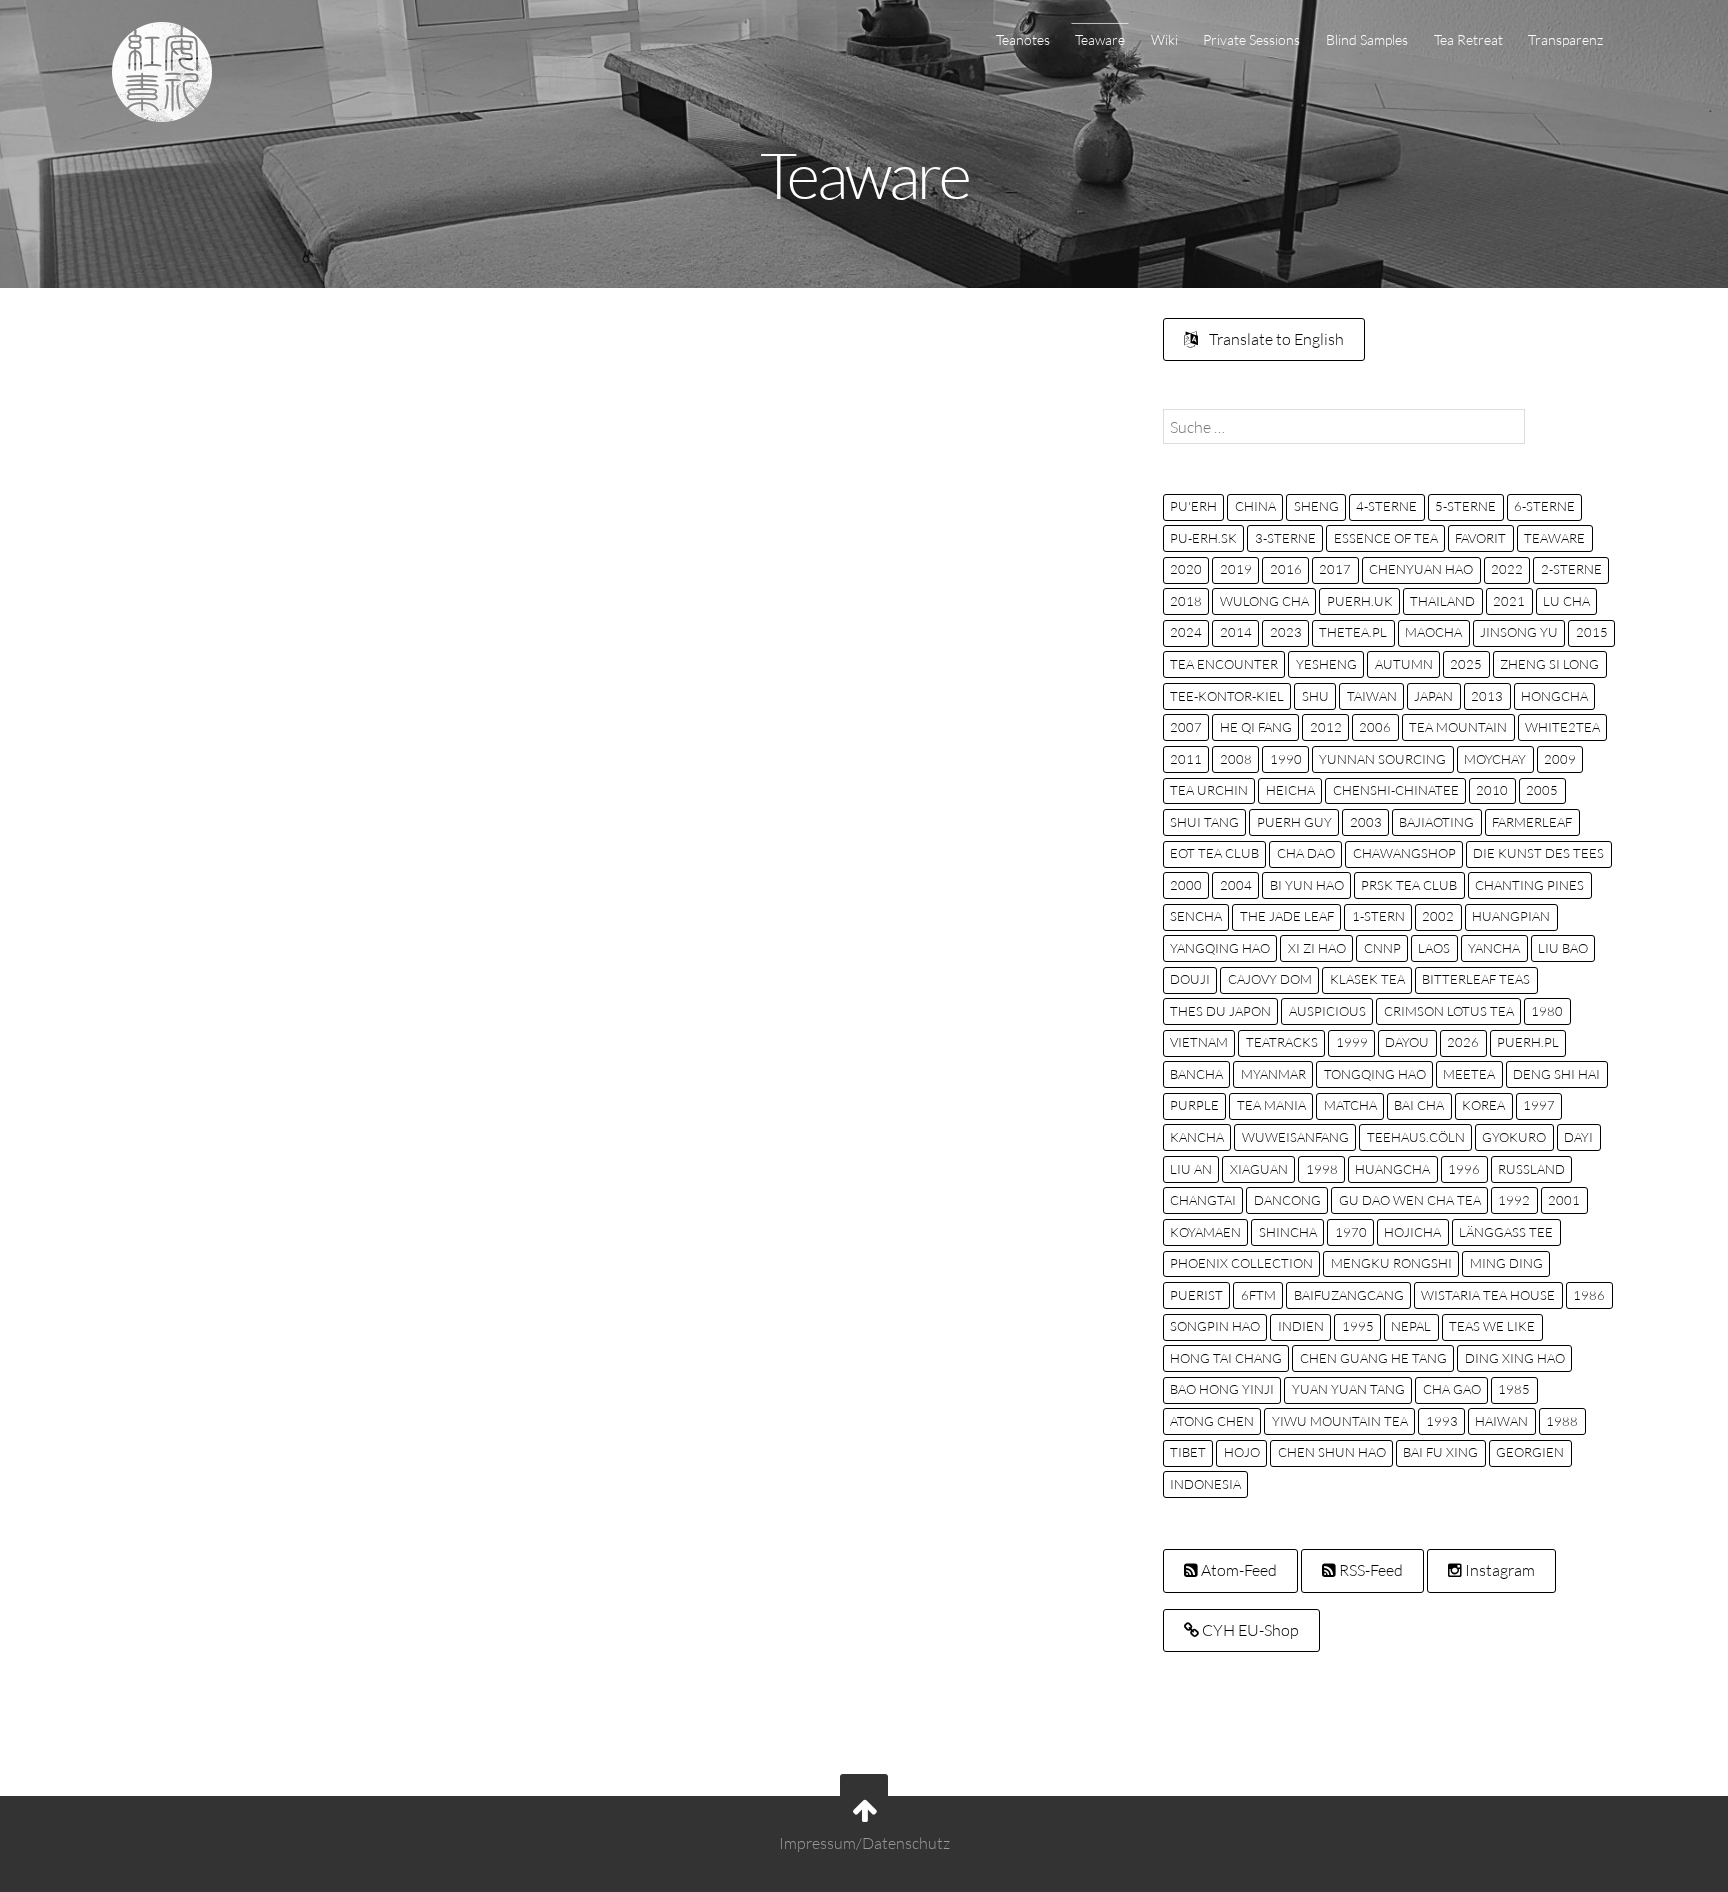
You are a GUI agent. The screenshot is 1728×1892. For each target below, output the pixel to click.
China (1255, 506)
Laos (1434, 948)
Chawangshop (1404, 853)
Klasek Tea (1367, 979)
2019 (1236, 569)
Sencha (1196, 916)
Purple (1194, 1105)
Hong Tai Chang (1226, 1358)
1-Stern (1378, 916)
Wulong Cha (1264, 601)
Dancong (1287, 1200)
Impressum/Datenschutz (864, 1843)
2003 (1366, 822)
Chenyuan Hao (1421, 569)
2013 (1487, 696)
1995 (1358, 1326)
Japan (1433, 696)
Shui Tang (1204, 822)
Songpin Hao (1215, 1326)
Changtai (1203, 1200)
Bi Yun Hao (1307, 885)
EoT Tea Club (1214, 853)
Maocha (1433, 632)
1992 (1514, 1200)
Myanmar (1273, 1074)
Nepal (1411, 1326)
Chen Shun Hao (1332, 1452)
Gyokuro (1514, 1137)
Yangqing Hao (1220, 948)
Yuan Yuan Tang (1348, 1389)
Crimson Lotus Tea (1449, 1011)
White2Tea (1562, 727)
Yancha (1494, 948)
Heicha (1290, 790)
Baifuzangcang (1349, 1295)
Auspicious (1327, 1011)
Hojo (1242, 1452)
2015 (1592, 632)
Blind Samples (1367, 39)
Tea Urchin (1209, 790)
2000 (1186, 885)
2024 (1186, 632)
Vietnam (1199, 1042)
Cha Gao (1452, 1389)
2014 (1236, 632)
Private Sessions (1251, 39)
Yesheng (1326, 664)
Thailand (1442, 601)
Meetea (1469, 1074)
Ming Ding (1506, 1263)
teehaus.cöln (1416, 1137)
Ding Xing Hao (1515, 1358)
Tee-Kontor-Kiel (1227, 696)
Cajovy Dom (1270, 979)
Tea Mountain (1458, 727)
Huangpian (1511, 916)
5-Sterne (1465, 506)
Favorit (1480, 538)
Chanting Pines (1529, 885)
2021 (1509, 601)
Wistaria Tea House (1488, 1295)
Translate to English (1275, 339)
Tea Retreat (1468, 39)
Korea (1483, 1105)
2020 (1186, 569)
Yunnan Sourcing (1382, 759)
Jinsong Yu (1519, 632)
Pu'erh (1193, 506)
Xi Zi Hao (1317, 948)
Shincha (1288, 1232)
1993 (1442, 1421)
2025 (1466, 664)
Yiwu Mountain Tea (1340, 1421)
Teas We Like (1492, 1326)
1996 (1464, 1169)
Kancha (1197, 1137)
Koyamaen (1205, 1232)
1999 (1352, 1042)
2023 (1286, 632)
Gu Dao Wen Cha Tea (1410, 1200)
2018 (1186, 601)
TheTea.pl (1353, 632)
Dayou (1407, 1042)
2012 (1326, 727)
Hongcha (1554, 696)
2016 (1286, 569)
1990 (1286, 759)
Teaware (1100, 39)
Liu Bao (1563, 948)
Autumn (1404, 664)
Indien (1301, 1326)
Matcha (1350, 1105)
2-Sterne (1571, 569)
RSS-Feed (1369, 1570)
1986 (1589, 1295)
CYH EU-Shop (1249, 1630)
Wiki (1164, 39)
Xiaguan (1259, 1169)
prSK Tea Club (1409, 885)
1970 (1351, 1232)
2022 (1507, 569)
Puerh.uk (1360, 601)
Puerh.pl (1528, 1042)
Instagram (1498, 1570)
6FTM (1258, 1295)
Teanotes (1023, 39)
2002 (1438, 916)
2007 (1186, 727)
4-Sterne (1386, 506)
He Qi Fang (1256, 727)
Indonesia (1205, 1484)
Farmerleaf (1532, 822)
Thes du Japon (1220, 1011)
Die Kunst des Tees (1538, 853)
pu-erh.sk (1203, 538)
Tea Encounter (1224, 664)
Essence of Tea (1386, 538)
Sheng (1316, 506)
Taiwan (1372, 696)
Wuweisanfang (1295, 1137)
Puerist (1196, 1295)
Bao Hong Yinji (1222, 1389)
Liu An (1191, 1169)
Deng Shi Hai (1556, 1074)
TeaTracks (1282, 1042)
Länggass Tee (1506, 1232)
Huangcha (1392, 1169)
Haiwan (1501, 1421)
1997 (1539, 1105)
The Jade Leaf (1287, 916)
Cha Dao (1306, 853)
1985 (1514, 1389)
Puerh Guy (1294, 822)
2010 (1492, 790)
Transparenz (1565, 39)
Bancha (1196, 1074)
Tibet (1188, 1452)
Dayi (1578, 1137)
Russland (1531, 1169)
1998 (1322, 1169)
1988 (1562, 1421)
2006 (1375, 727)
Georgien (1530, 1452)
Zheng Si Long (1549, 664)
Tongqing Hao (1375, 1074)
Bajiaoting (1436, 822)
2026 (1463, 1042)
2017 (1335, 569)
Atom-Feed (1237, 1570)
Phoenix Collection (1241, 1263)
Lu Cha (1566, 601)
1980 (1547, 1011)
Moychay (1495, 759)
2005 (1542, 790)
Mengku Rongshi (1391, 1263)
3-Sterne (1285, 538)
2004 (1236, 885)
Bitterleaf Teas (1476, 979)
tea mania (1271, 1105)
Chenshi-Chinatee (1396, 790)
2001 (1564, 1200)
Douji (1190, 979)
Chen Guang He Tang (1373, 1358)
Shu (1315, 696)
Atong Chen (1212, 1421)
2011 (1186, 759)
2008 (1236, 759)
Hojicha (1412, 1232)
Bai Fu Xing (1440, 1452)
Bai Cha (1419, 1105)
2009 (1560, 759)
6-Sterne (1544, 506)
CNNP (1382, 948)
